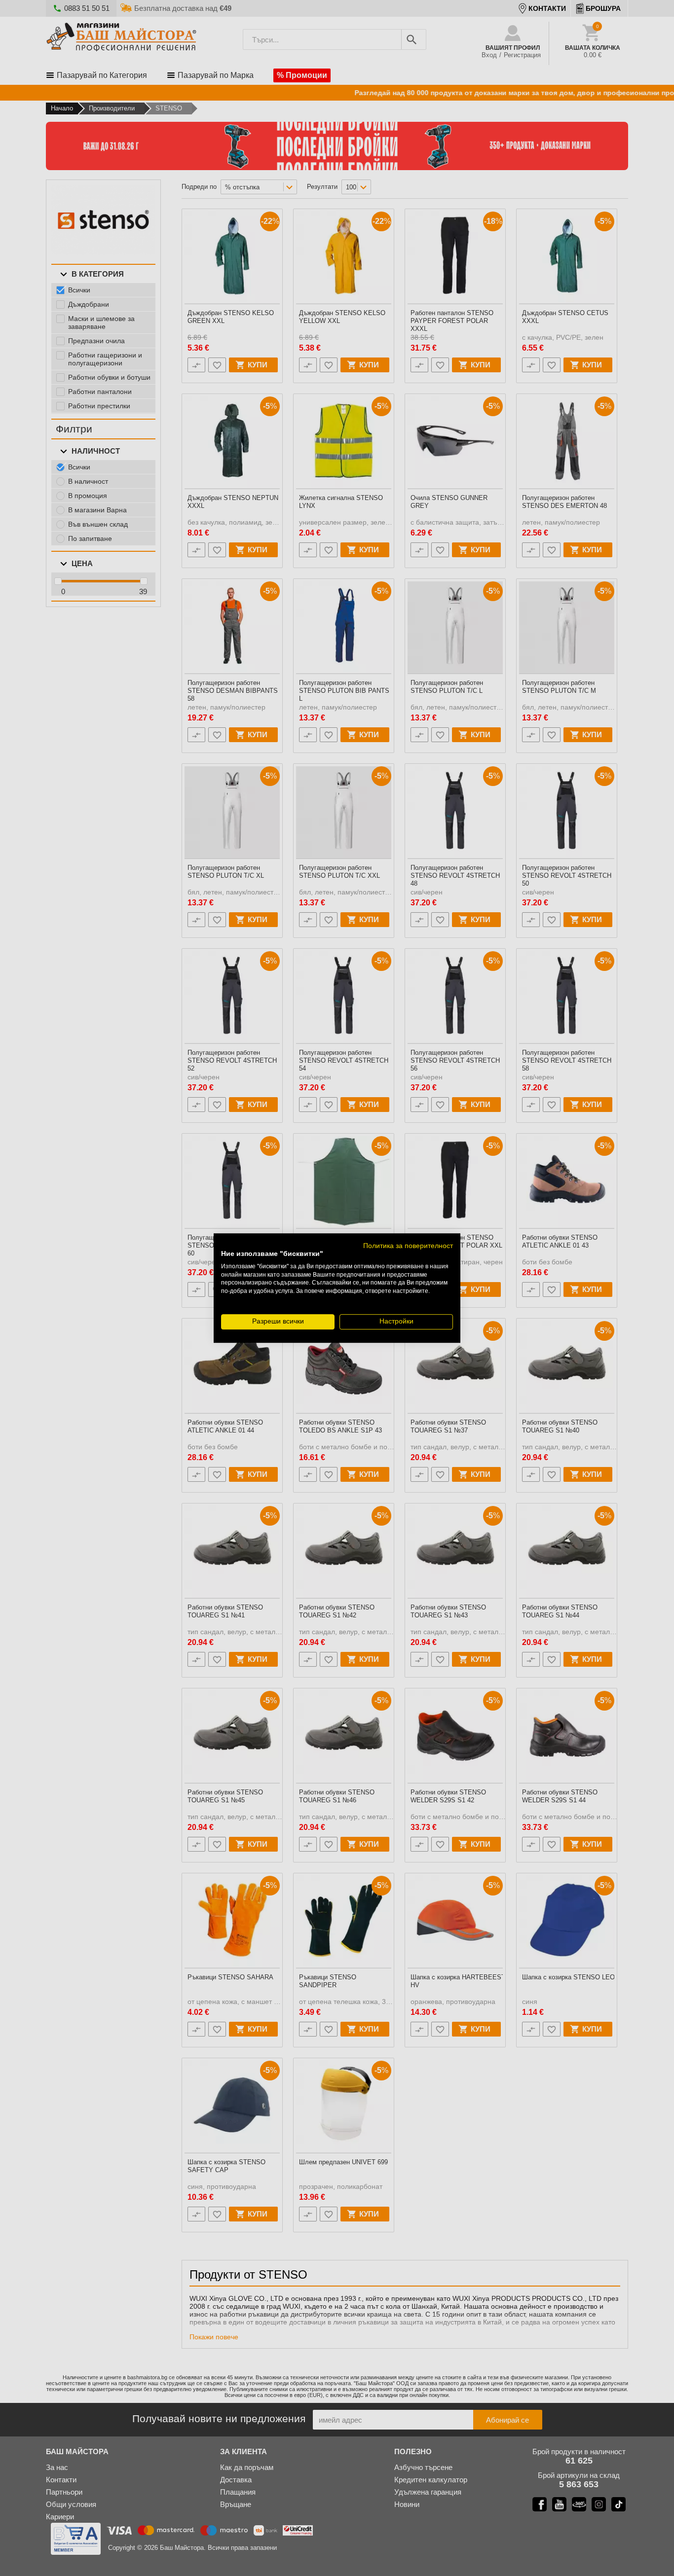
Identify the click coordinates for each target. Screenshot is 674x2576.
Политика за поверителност (408, 1246)
